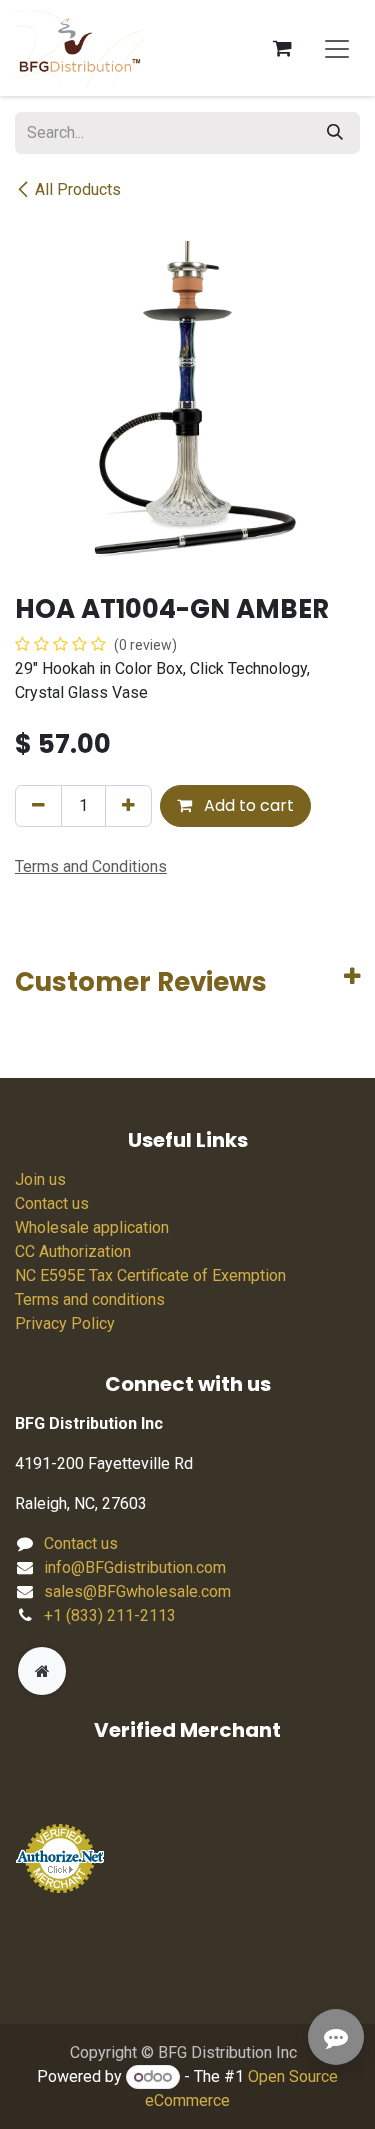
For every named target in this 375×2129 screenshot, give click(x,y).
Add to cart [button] (247, 805)
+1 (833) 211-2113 (110, 1615)
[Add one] (128, 806)
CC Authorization (73, 1251)
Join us (40, 1179)
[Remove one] (38, 806)
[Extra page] (42, 1671)
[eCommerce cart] (282, 48)
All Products (78, 189)
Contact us (52, 1203)
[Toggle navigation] (337, 48)
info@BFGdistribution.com (135, 1567)
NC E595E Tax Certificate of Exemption (150, 1275)
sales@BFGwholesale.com (137, 1591)
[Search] (335, 133)
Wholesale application (92, 1227)
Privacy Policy (65, 1323)
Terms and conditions (90, 1299)
